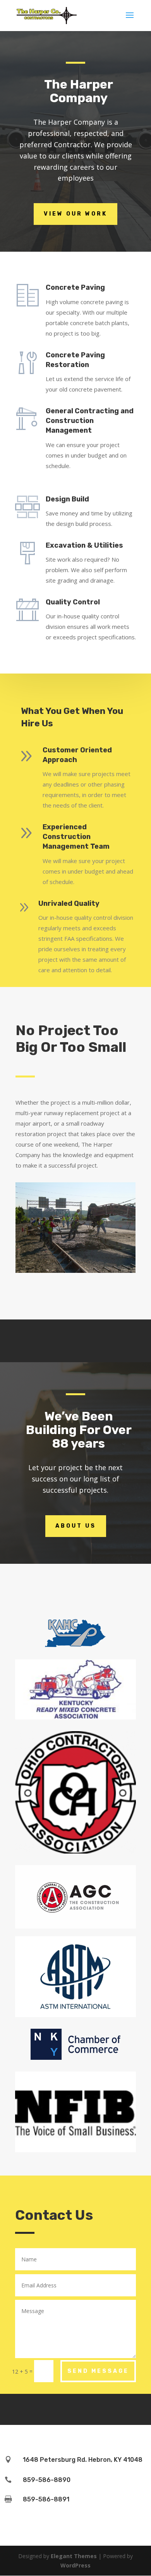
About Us (76, 1526)
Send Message (98, 2371)
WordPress (75, 2565)
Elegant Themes (74, 2556)
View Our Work (75, 214)
